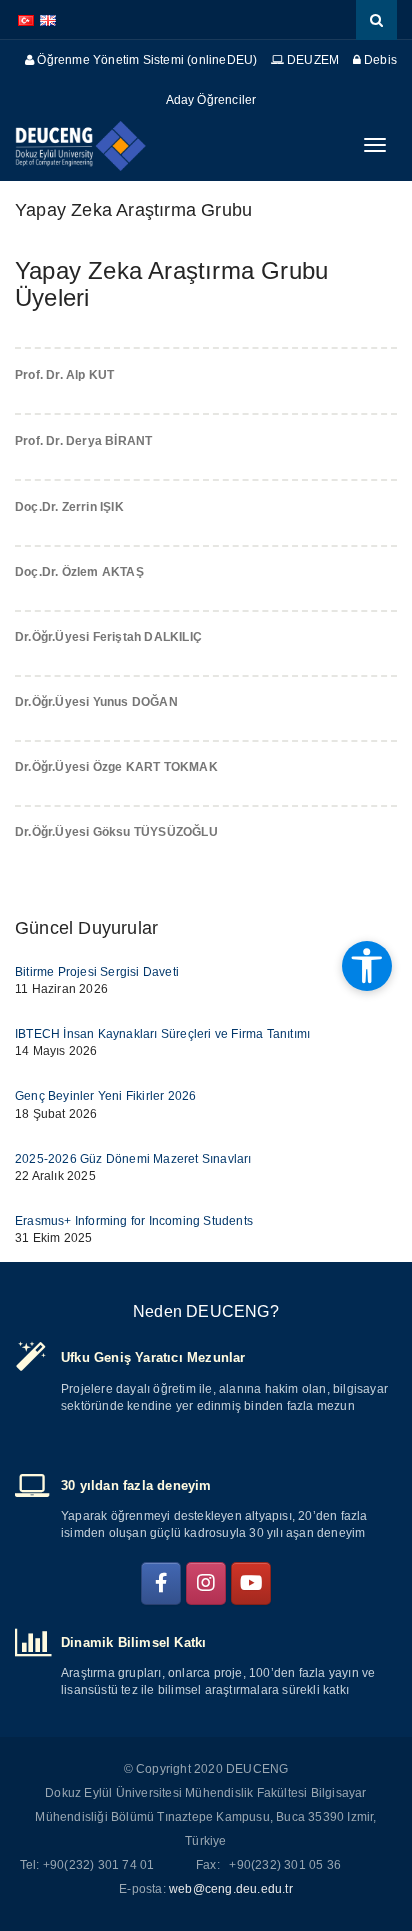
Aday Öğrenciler (211, 100)
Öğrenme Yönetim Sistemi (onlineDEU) (145, 60)
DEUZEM (311, 60)
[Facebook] (161, 1583)
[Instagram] (206, 1583)
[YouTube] (251, 1583)
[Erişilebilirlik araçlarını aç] (367, 966)
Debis (379, 60)
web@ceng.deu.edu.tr (231, 1889)
